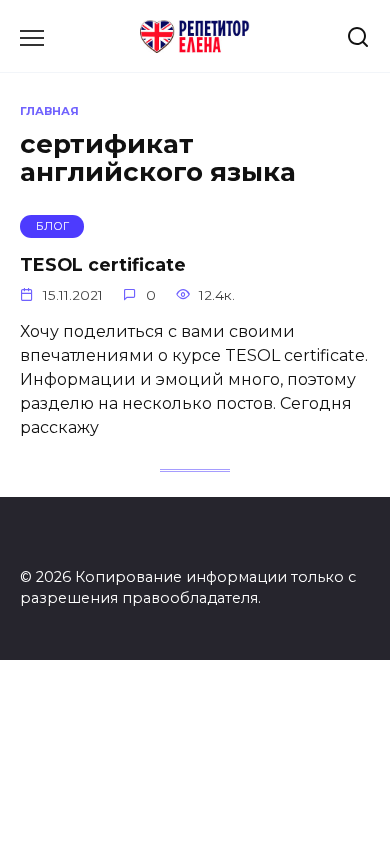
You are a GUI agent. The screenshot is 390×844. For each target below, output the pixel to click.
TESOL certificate (103, 264)
